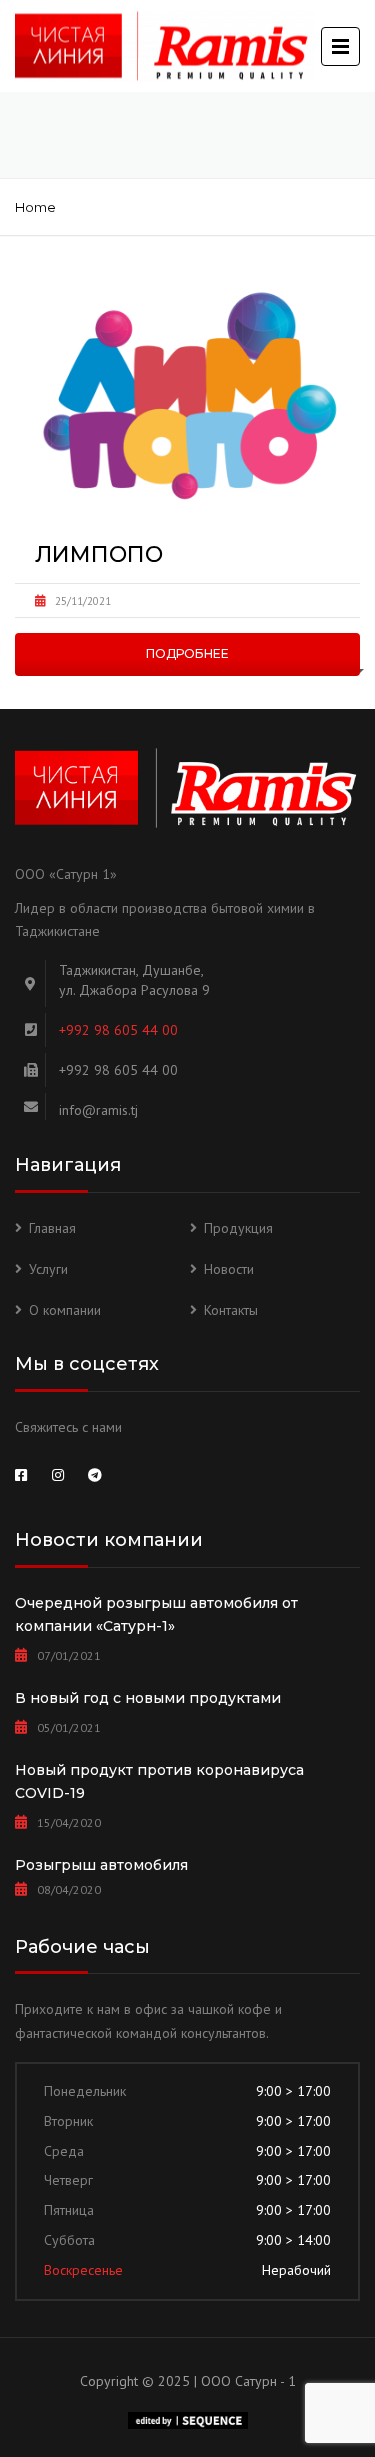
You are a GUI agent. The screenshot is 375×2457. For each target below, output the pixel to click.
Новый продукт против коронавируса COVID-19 (159, 1782)
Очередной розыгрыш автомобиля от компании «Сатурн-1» (156, 1615)
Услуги (48, 1269)
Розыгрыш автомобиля (101, 1865)
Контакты (231, 1310)
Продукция (238, 1228)
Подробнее (187, 653)
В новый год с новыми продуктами (148, 1698)
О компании (65, 1310)
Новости (229, 1269)
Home (35, 207)
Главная (52, 1228)
